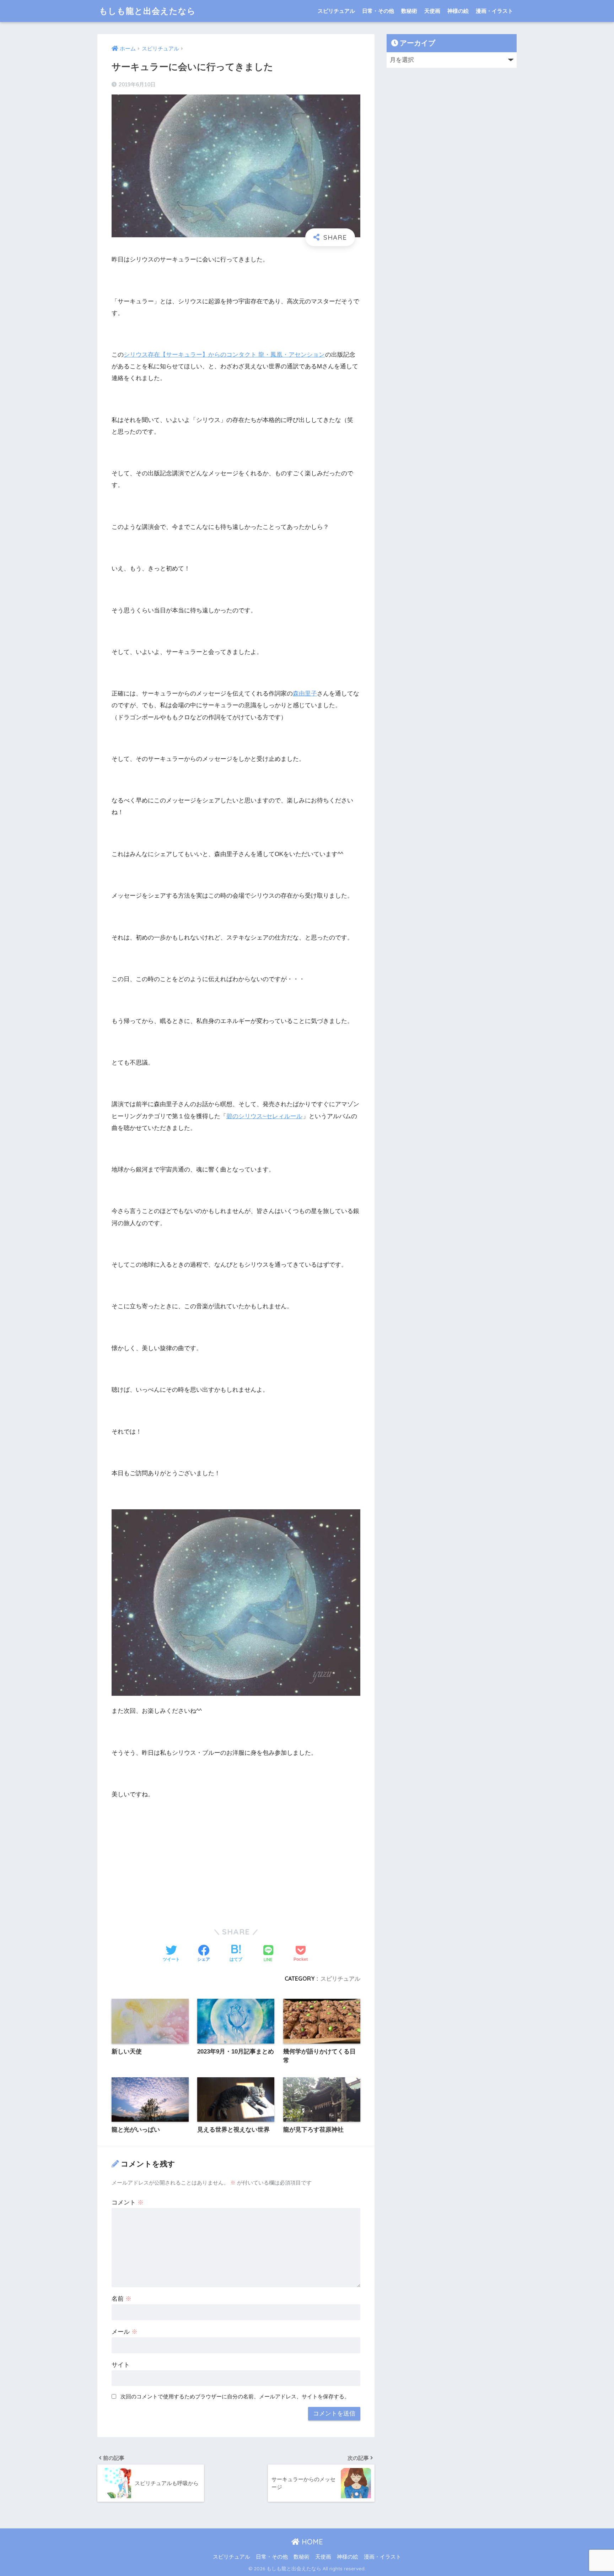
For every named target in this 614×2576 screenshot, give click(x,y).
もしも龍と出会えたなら (147, 11)
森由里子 (305, 694)
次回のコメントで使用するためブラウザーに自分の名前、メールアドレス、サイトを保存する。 (235, 2396)
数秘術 (409, 11)
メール (125, 2332)
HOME (311, 2542)
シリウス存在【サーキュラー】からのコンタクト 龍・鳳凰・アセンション (224, 355)
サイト (121, 2365)
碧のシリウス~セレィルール (264, 1116)
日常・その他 (378, 11)
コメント (128, 2202)
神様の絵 (458, 11)
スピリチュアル (336, 11)
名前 (122, 2299)
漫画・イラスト (494, 11)
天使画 (432, 11)
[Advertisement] (236, 1859)
